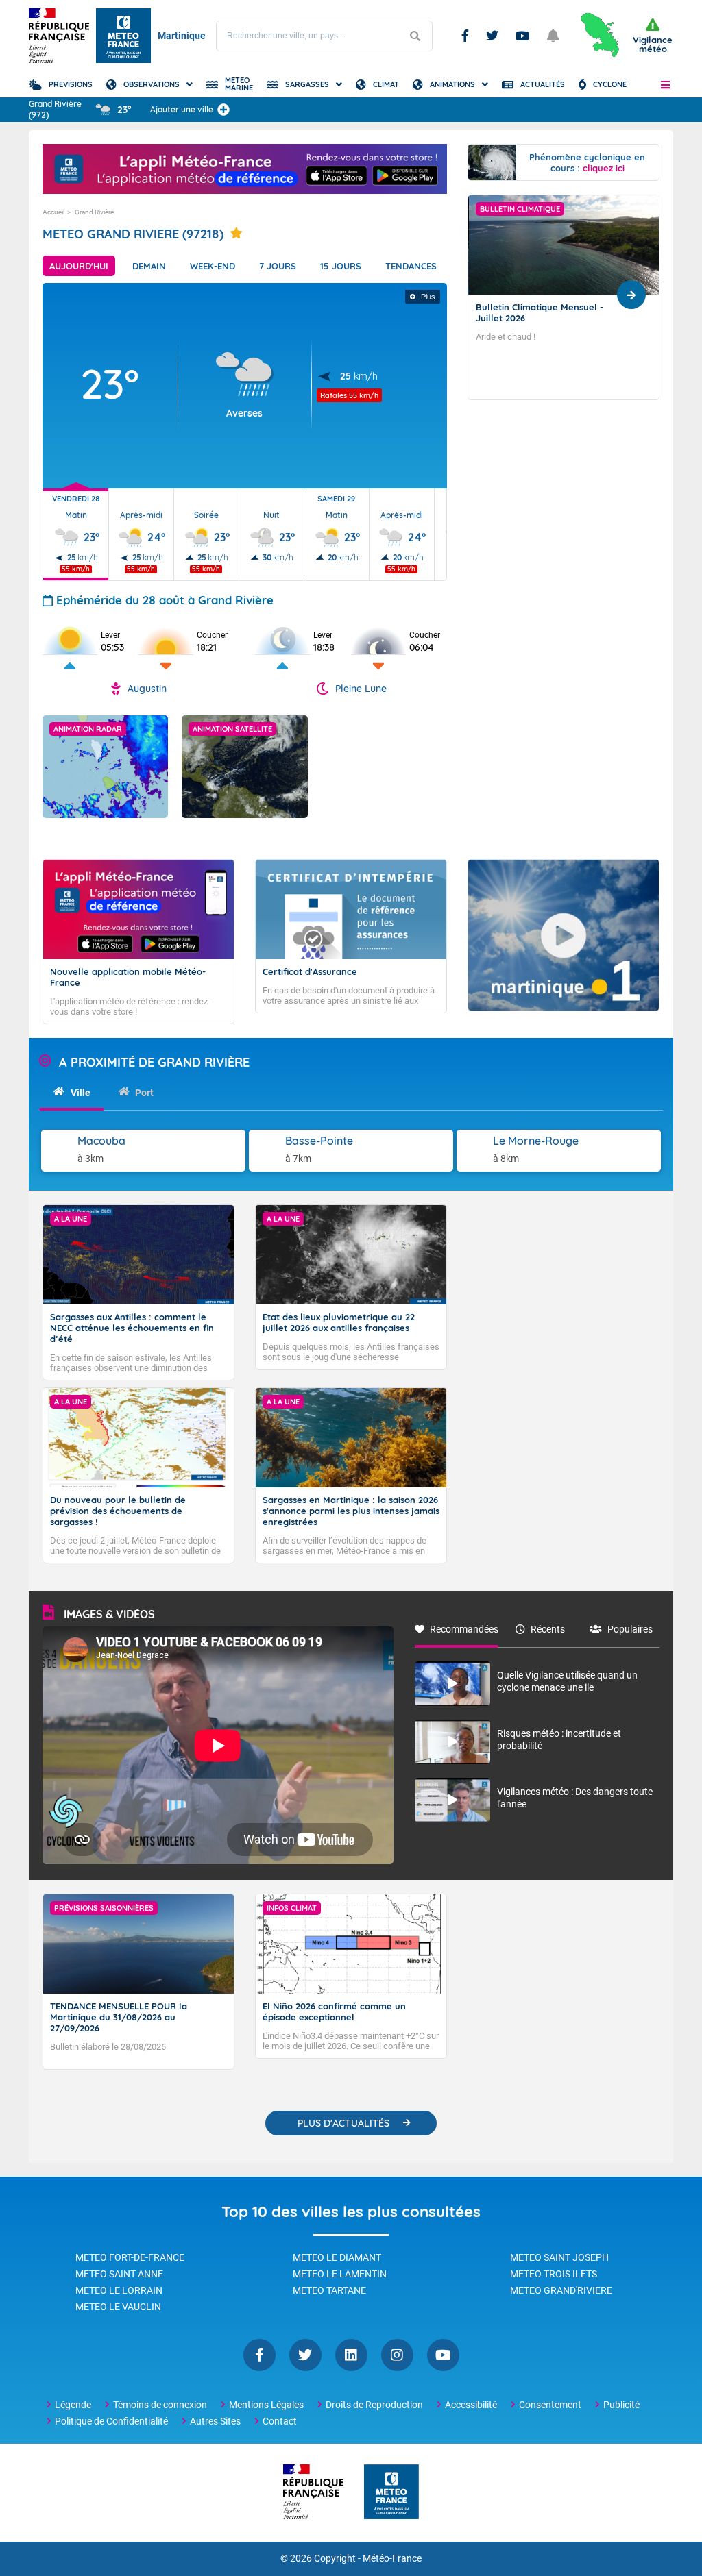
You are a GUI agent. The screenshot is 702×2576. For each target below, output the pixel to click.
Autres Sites (215, 2421)
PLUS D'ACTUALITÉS (343, 2123)
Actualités (543, 84)
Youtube (522, 36)
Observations (152, 84)
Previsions (71, 84)
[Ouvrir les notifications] (553, 36)
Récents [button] (548, 1629)
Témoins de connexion (160, 2405)
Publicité (621, 2405)
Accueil (53, 212)
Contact (280, 2421)
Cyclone (610, 84)
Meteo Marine (239, 84)
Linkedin (351, 2355)
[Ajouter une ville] (223, 110)
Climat (386, 84)
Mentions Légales (266, 2405)
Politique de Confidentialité (111, 2421)
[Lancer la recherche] (415, 36)
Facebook (465, 36)
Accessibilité (471, 2405)
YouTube (443, 2355)
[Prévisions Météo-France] (123, 36)
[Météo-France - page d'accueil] (391, 2493)
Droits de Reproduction (374, 2405)
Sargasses (307, 84)
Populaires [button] (630, 1629)
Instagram (397, 2355)
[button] (665, 84)
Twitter (492, 36)
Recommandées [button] (464, 1629)
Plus (428, 297)
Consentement (550, 2405)
